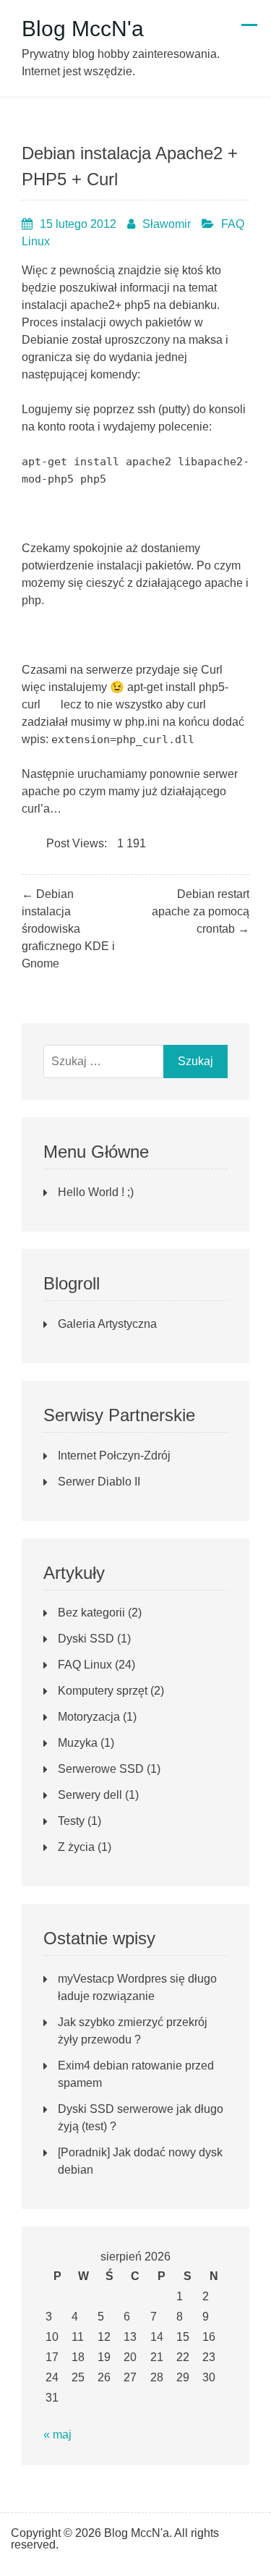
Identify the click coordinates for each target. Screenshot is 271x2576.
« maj (57, 2435)
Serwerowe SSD (101, 1769)
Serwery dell (90, 1795)
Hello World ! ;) (96, 1192)
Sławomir (167, 224)
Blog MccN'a (83, 29)
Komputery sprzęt (103, 1691)
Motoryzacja (89, 1717)
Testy (71, 1821)
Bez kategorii (91, 1613)
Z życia (76, 1847)
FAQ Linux (85, 1665)
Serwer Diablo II (99, 1482)
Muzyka (78, 1743)
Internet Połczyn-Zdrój (114, 1456)
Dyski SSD (86, 1639)
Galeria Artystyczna (107, 1324)
